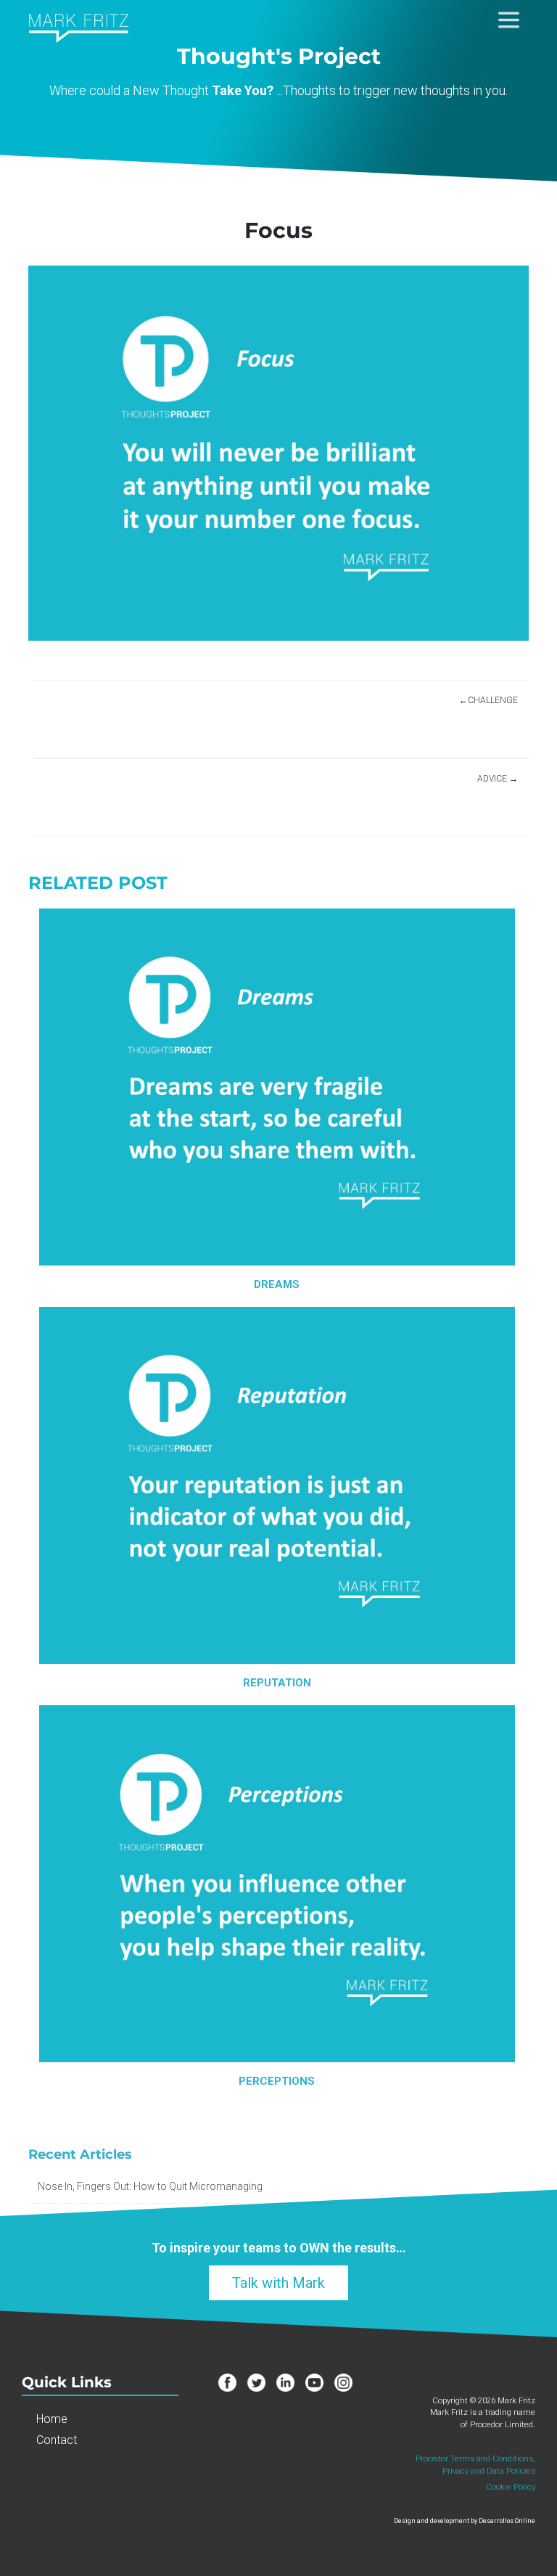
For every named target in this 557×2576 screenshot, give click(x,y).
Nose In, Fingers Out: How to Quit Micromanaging (150, 2186)
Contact (57, 2440)
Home (52, 2419)
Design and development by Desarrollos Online (465, 2521)
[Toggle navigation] (509, 17)
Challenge (493, 700)
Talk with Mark (278, 2283)
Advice (492, 779)
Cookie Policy (511, 2487)
